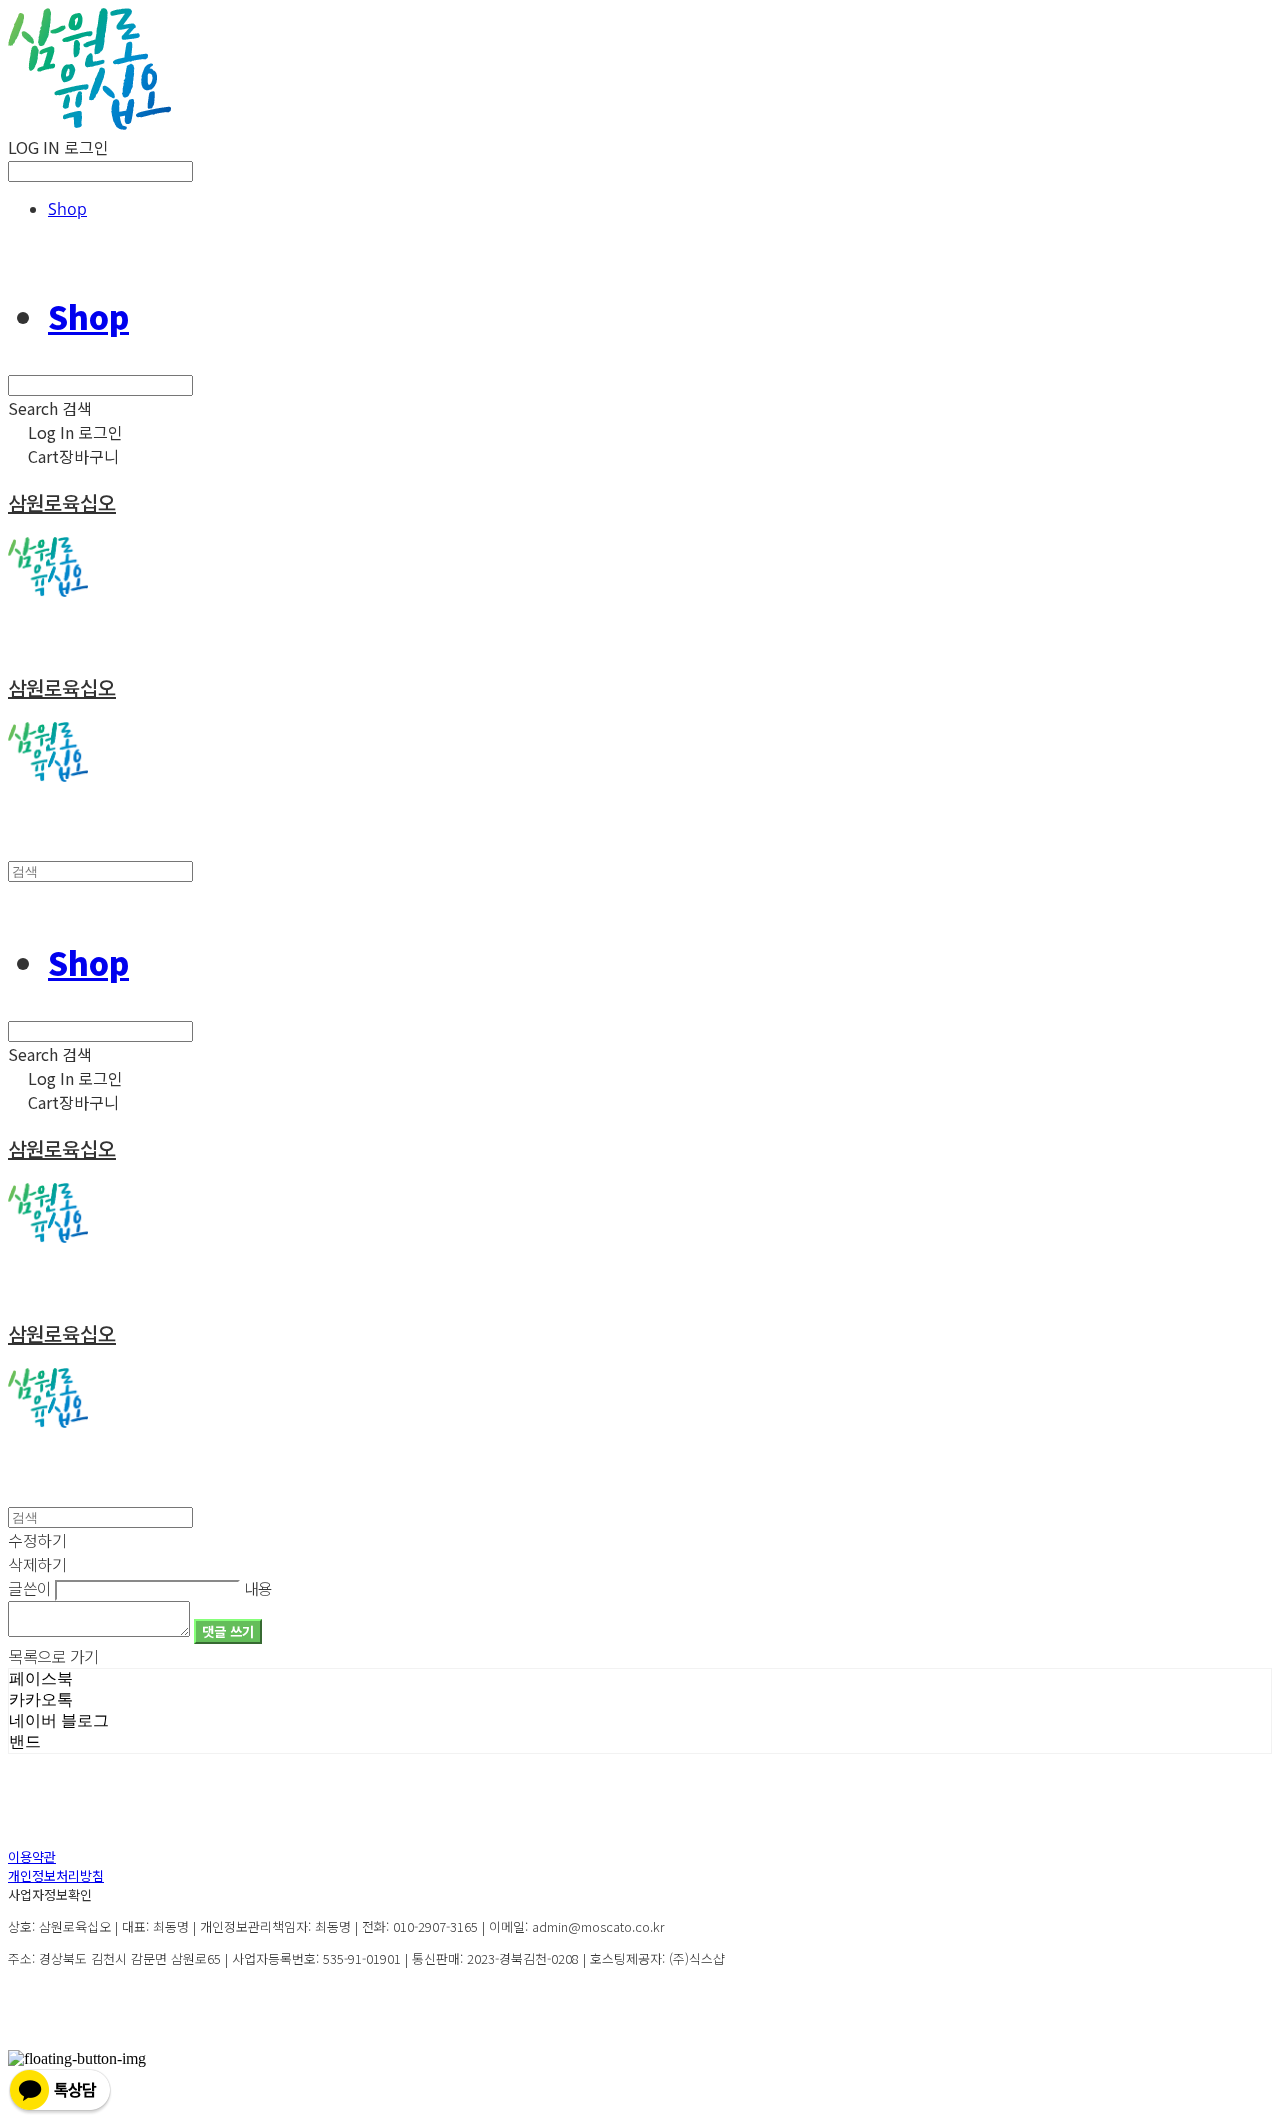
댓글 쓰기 (228, 1631)
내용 (258, 1588)
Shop (67, 209)
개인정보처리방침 (56, 1875)
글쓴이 (30, 1588)
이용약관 (32, 1856)
